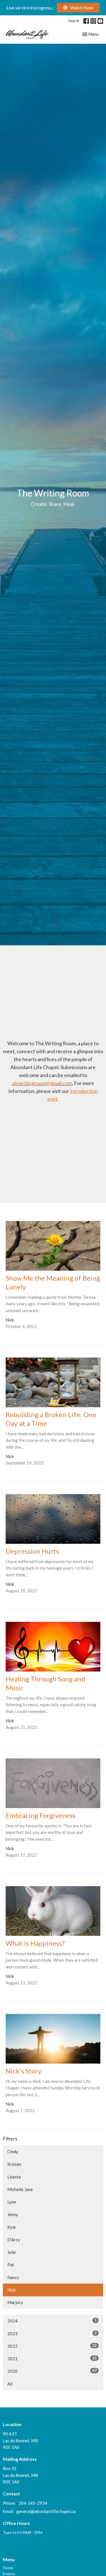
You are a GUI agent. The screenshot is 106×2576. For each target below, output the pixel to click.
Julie (12, 2252)
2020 (52, 2371)
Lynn (12, 2202)
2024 (52, 2321)
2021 (52, 2358)
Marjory (15, 2302)
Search (74, 21)
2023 (52, 2333)
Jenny (13, 2214)
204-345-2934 (33, 2503)
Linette (14, 2177)
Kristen (14, 2164)
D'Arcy (14, 2240)
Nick (11, 2290)
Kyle (12, 2227)
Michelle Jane (20, 2189)
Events (9, 2574)
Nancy (13, 2277)
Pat (11, 2265)
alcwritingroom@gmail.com (42, 1083)
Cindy (13, 2152)
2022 (52, 2346)
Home (8, 2568)
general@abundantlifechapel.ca (46, 2511)
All (10, 2384)
